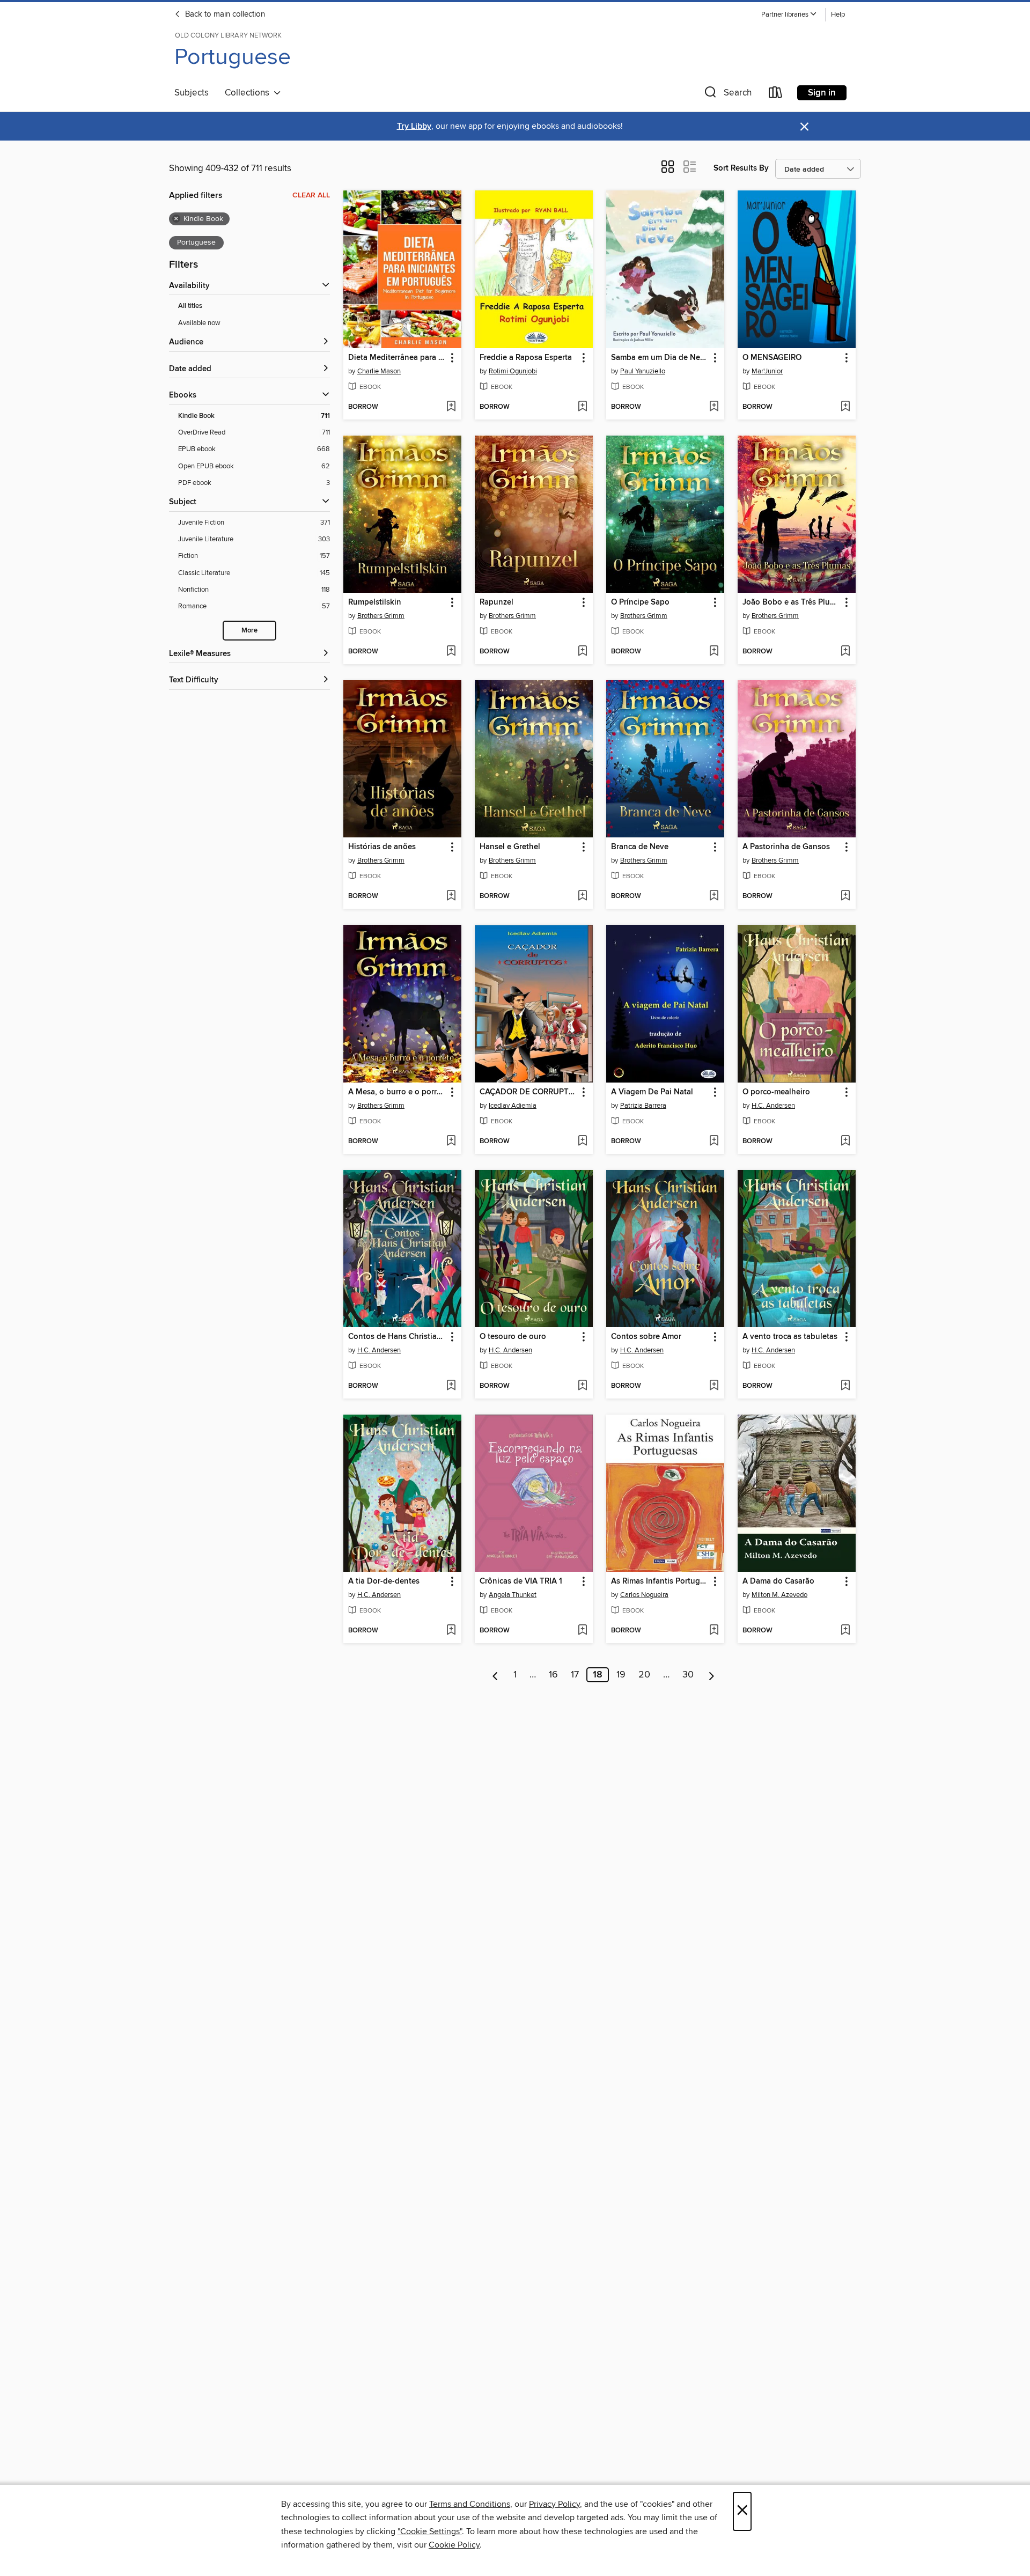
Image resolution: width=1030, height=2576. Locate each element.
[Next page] (712, 1675)
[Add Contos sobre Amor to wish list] (714, 1386)
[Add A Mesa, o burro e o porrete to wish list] (451, 1142)
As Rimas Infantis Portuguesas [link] (660, 1581)
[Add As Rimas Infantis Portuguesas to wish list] (714, 1631)
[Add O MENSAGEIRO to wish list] (845, 407)
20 (644, 1675)
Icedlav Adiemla (513, 1106)
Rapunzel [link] (496, 602)
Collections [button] (249, 93)
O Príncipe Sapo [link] (640, 602)
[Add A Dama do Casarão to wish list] (845, 1631)
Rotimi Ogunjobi (513, 371)
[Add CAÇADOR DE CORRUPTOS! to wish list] (582, 1142)
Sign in (822, 93)
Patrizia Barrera (643, 1106)
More (249, 631)
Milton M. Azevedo (779, 1595)
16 (553, 1675)
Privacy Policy (554, 2504)
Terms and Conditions (470, 2504)
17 (575, 1675)
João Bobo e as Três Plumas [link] (792, 602)
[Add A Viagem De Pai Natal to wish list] (714, 1142)
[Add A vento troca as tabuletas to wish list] (845, 1386)
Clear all (311, 195)
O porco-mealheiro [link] (776, 1092)
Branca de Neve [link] (640, 847)
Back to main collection (224, 14)
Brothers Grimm (381, 616)
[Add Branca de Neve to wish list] (714, 896)
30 (688, 1675)
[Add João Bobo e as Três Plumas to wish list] (845, 652)
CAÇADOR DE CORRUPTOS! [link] (529, 1092)
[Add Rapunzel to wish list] (582, 652)
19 (621, 1675)
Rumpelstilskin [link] (375, 602)
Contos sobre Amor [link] (646, 1337)
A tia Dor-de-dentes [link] (384, 1581)
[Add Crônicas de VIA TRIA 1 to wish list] (582, 1631)
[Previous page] (495, 1675)
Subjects (192, 93)
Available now (199, 323)
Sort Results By (741, 168)
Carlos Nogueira (644, 1595)
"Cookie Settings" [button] (430, 2531)
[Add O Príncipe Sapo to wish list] (714, 652)
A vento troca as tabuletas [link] (790, 1337)
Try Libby (414, 126)
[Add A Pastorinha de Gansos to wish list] (845, 896)
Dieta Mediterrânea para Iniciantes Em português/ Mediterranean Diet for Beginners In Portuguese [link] (397, 358)
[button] (789, 15)
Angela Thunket (513, 1595)
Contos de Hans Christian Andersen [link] (397, 1337)
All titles (190, 306)
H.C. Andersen (773, 1106)
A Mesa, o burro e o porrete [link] (397, 1092)
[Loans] (776, 95)
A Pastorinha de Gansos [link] (786, 847)
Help (838, 15)
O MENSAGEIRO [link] (772, 358)
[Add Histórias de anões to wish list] (451, 896)
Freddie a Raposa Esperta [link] (526, 358)
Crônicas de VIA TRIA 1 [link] (521, 1581)
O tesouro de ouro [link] (513, 1337)
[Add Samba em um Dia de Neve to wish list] (714, 407)
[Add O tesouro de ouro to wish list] (582, 1386)
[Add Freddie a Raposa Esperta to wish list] (582, 407)
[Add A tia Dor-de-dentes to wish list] (451, 1631)
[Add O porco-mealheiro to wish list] (845, 1142)
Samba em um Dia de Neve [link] (660, 358)
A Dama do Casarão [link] (778, 1581)
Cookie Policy (454, 2545)
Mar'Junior (767, 371)
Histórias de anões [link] (382, 847)
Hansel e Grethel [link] (510, 847)
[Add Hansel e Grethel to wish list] (582, 896)
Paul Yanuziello (643, 371)
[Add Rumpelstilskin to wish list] (451, 652)
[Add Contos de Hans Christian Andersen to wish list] (451, 1386)
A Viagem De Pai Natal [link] (652, 1092)
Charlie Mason (379, 371)
